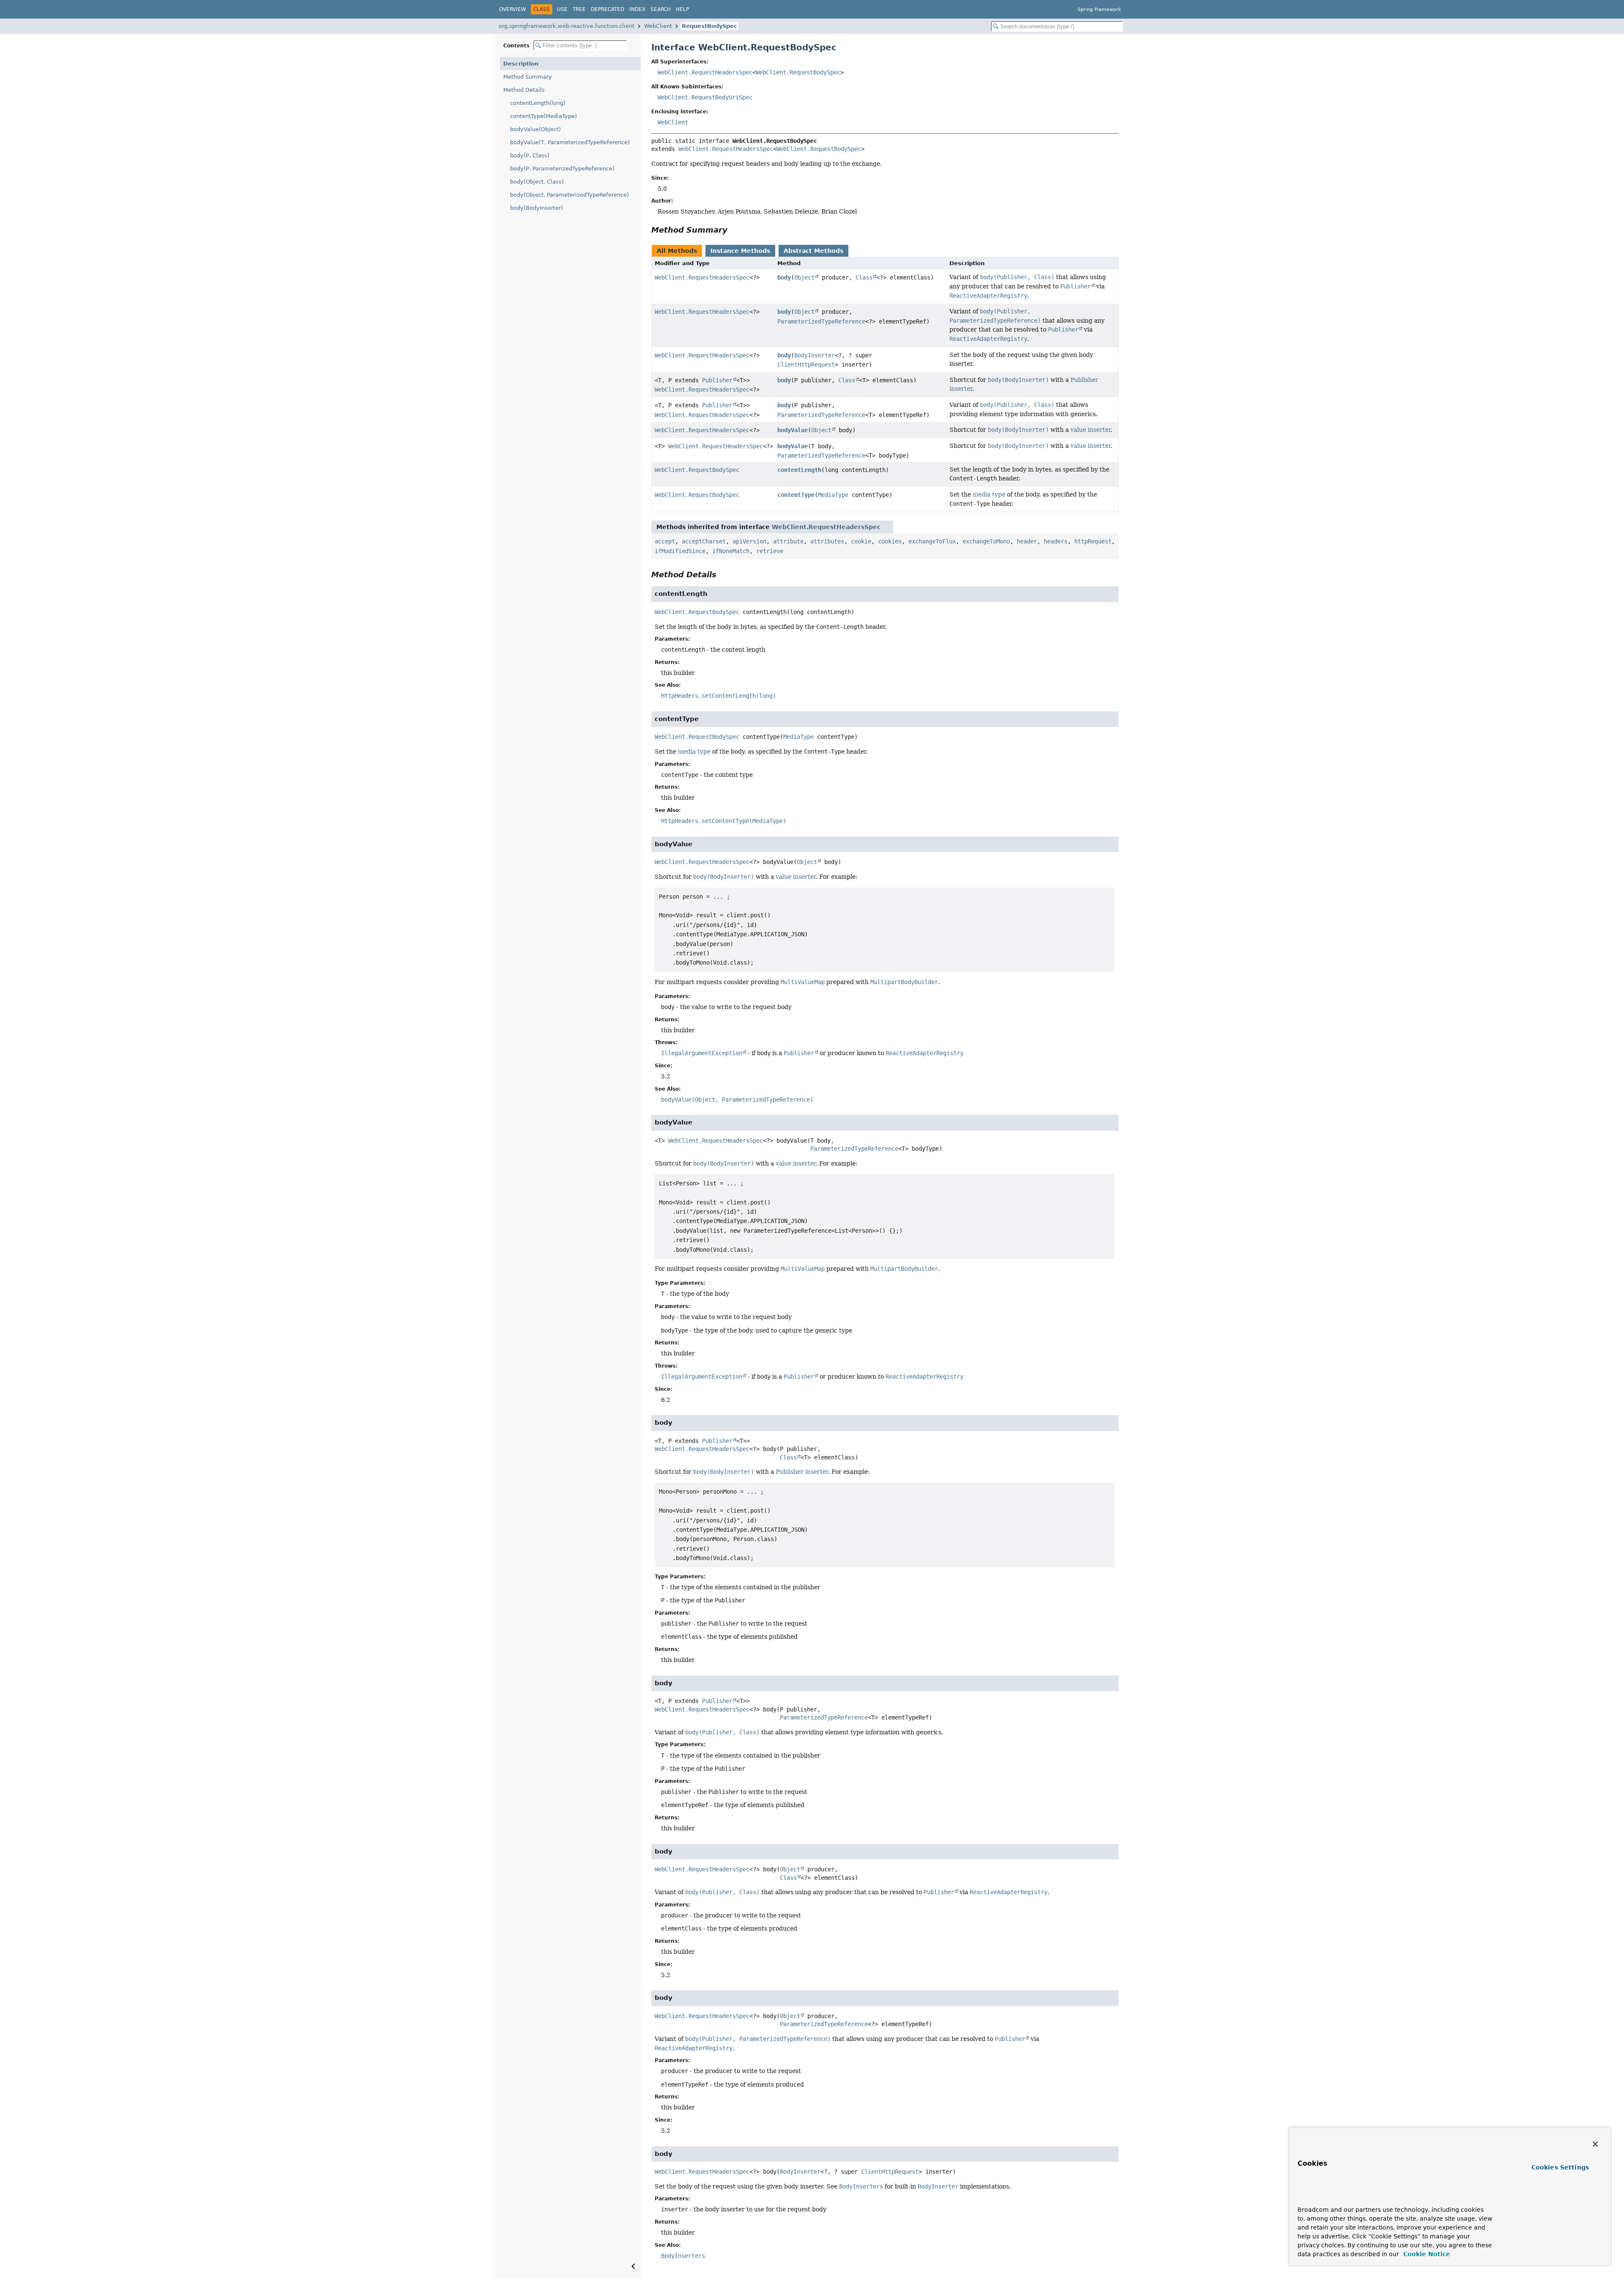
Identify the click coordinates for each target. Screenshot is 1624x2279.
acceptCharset (704, 541)
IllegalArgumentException (702, 1053)
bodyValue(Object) (535, 129)
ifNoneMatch (731, 551)
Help (682, 9)
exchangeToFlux (932, 541)
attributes (827, 541)
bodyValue (793, 430)
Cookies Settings (1560, 2167)
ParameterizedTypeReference (821, 321)
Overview (513, 9)
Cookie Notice (1426, 2254)
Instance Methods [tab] (740, 251)
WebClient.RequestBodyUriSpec (705, 97)
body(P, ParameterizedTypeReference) (562, 169)
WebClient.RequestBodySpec (798, 72)
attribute (788, 541)
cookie (861, 541)
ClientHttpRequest (806, 365)
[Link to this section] (733, 230)
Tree (579, 9)
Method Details (524, 90)
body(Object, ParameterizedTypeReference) (569, 195)
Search (661, 9)
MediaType (833, 495)
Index (637, 9)
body (784, 277)
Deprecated (608, 9)
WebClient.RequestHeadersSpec (705, 72)
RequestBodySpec (709, 26)
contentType (796, 495)
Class (864, 277)
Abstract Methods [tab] (813, 251)
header (1027, 541)
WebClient (658, 26)
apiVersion (749, 541)
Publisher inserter (802, 1472)
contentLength (799, 470)
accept (665, 541)
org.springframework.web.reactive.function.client (566, 26)
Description (521, 64)
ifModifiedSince (680, 551)
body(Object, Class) (537, 182)
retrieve (770, 551)
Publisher (717, 380)
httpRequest (1093, 541)
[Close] (1595, 2144)
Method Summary (528, 77)
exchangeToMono (986, 541)
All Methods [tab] (677, 251)
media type (989, 494)
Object (804, 277)
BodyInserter (815, 355)
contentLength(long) (538, 103)
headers (1056, 541)
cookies (890, 541)
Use (562, 9)
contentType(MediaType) (543, 116)
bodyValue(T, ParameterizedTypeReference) (570, 142)
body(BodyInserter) (536, 208)
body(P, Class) (530, 155)
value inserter (1090, 430)
